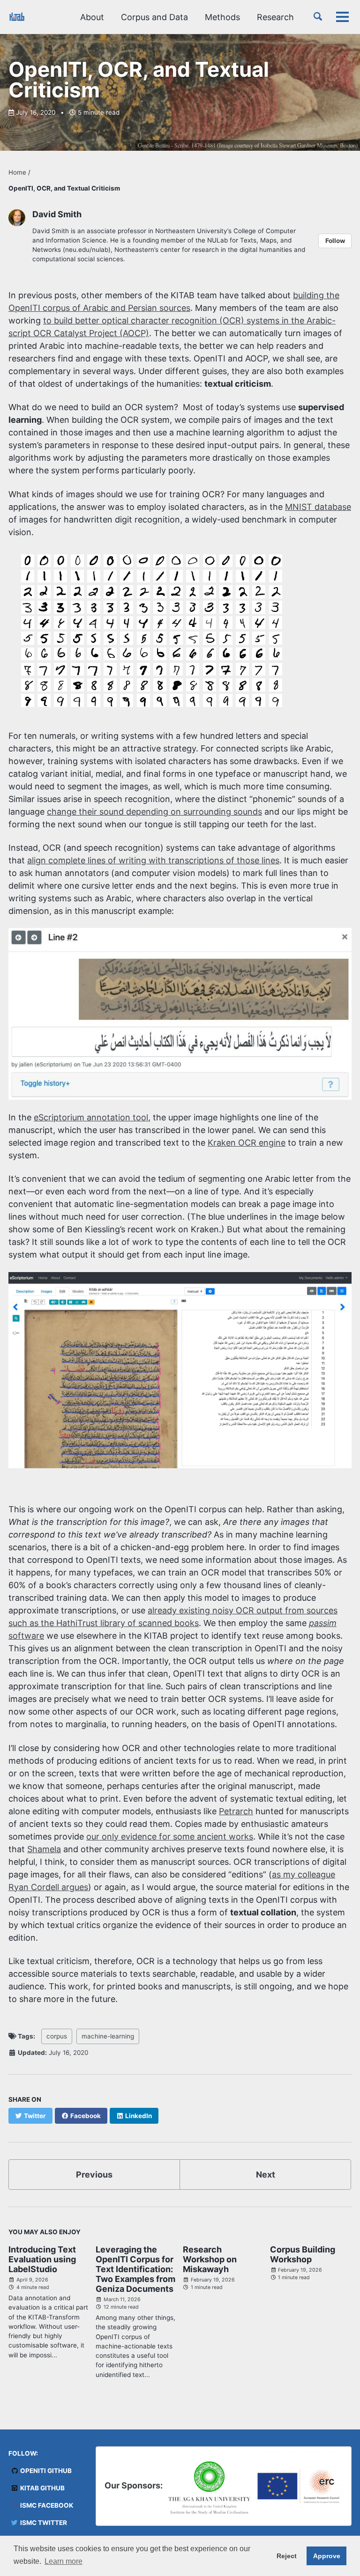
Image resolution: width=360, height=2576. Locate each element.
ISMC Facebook (46, 2505)
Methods (222, 17)
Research (275, 17)
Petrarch (236, 1811)
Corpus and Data (154, 17)
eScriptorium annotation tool (91, 1117)
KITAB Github (42, 2488)
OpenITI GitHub (45, 2471)
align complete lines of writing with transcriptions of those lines (153, 860)
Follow (335, 241)
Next (266, 2175)
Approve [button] (327, 2556)
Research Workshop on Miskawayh (210, 2259)
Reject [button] (287, 2556)
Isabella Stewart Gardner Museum (299, 145)
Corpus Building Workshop (303, 2254)
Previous (94, 2175)
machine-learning (108, 2036)
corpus (57, 2036)
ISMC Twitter (43, 2523)
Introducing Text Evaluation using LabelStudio (42, 2259)
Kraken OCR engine (247, 1143)
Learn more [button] (64, 2561)
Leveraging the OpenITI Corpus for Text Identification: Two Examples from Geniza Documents (135, 2269)
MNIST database (318, 507)
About (92, 17)
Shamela (44, 1849)
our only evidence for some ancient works (170, 1836)
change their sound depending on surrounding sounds (154, 812)
